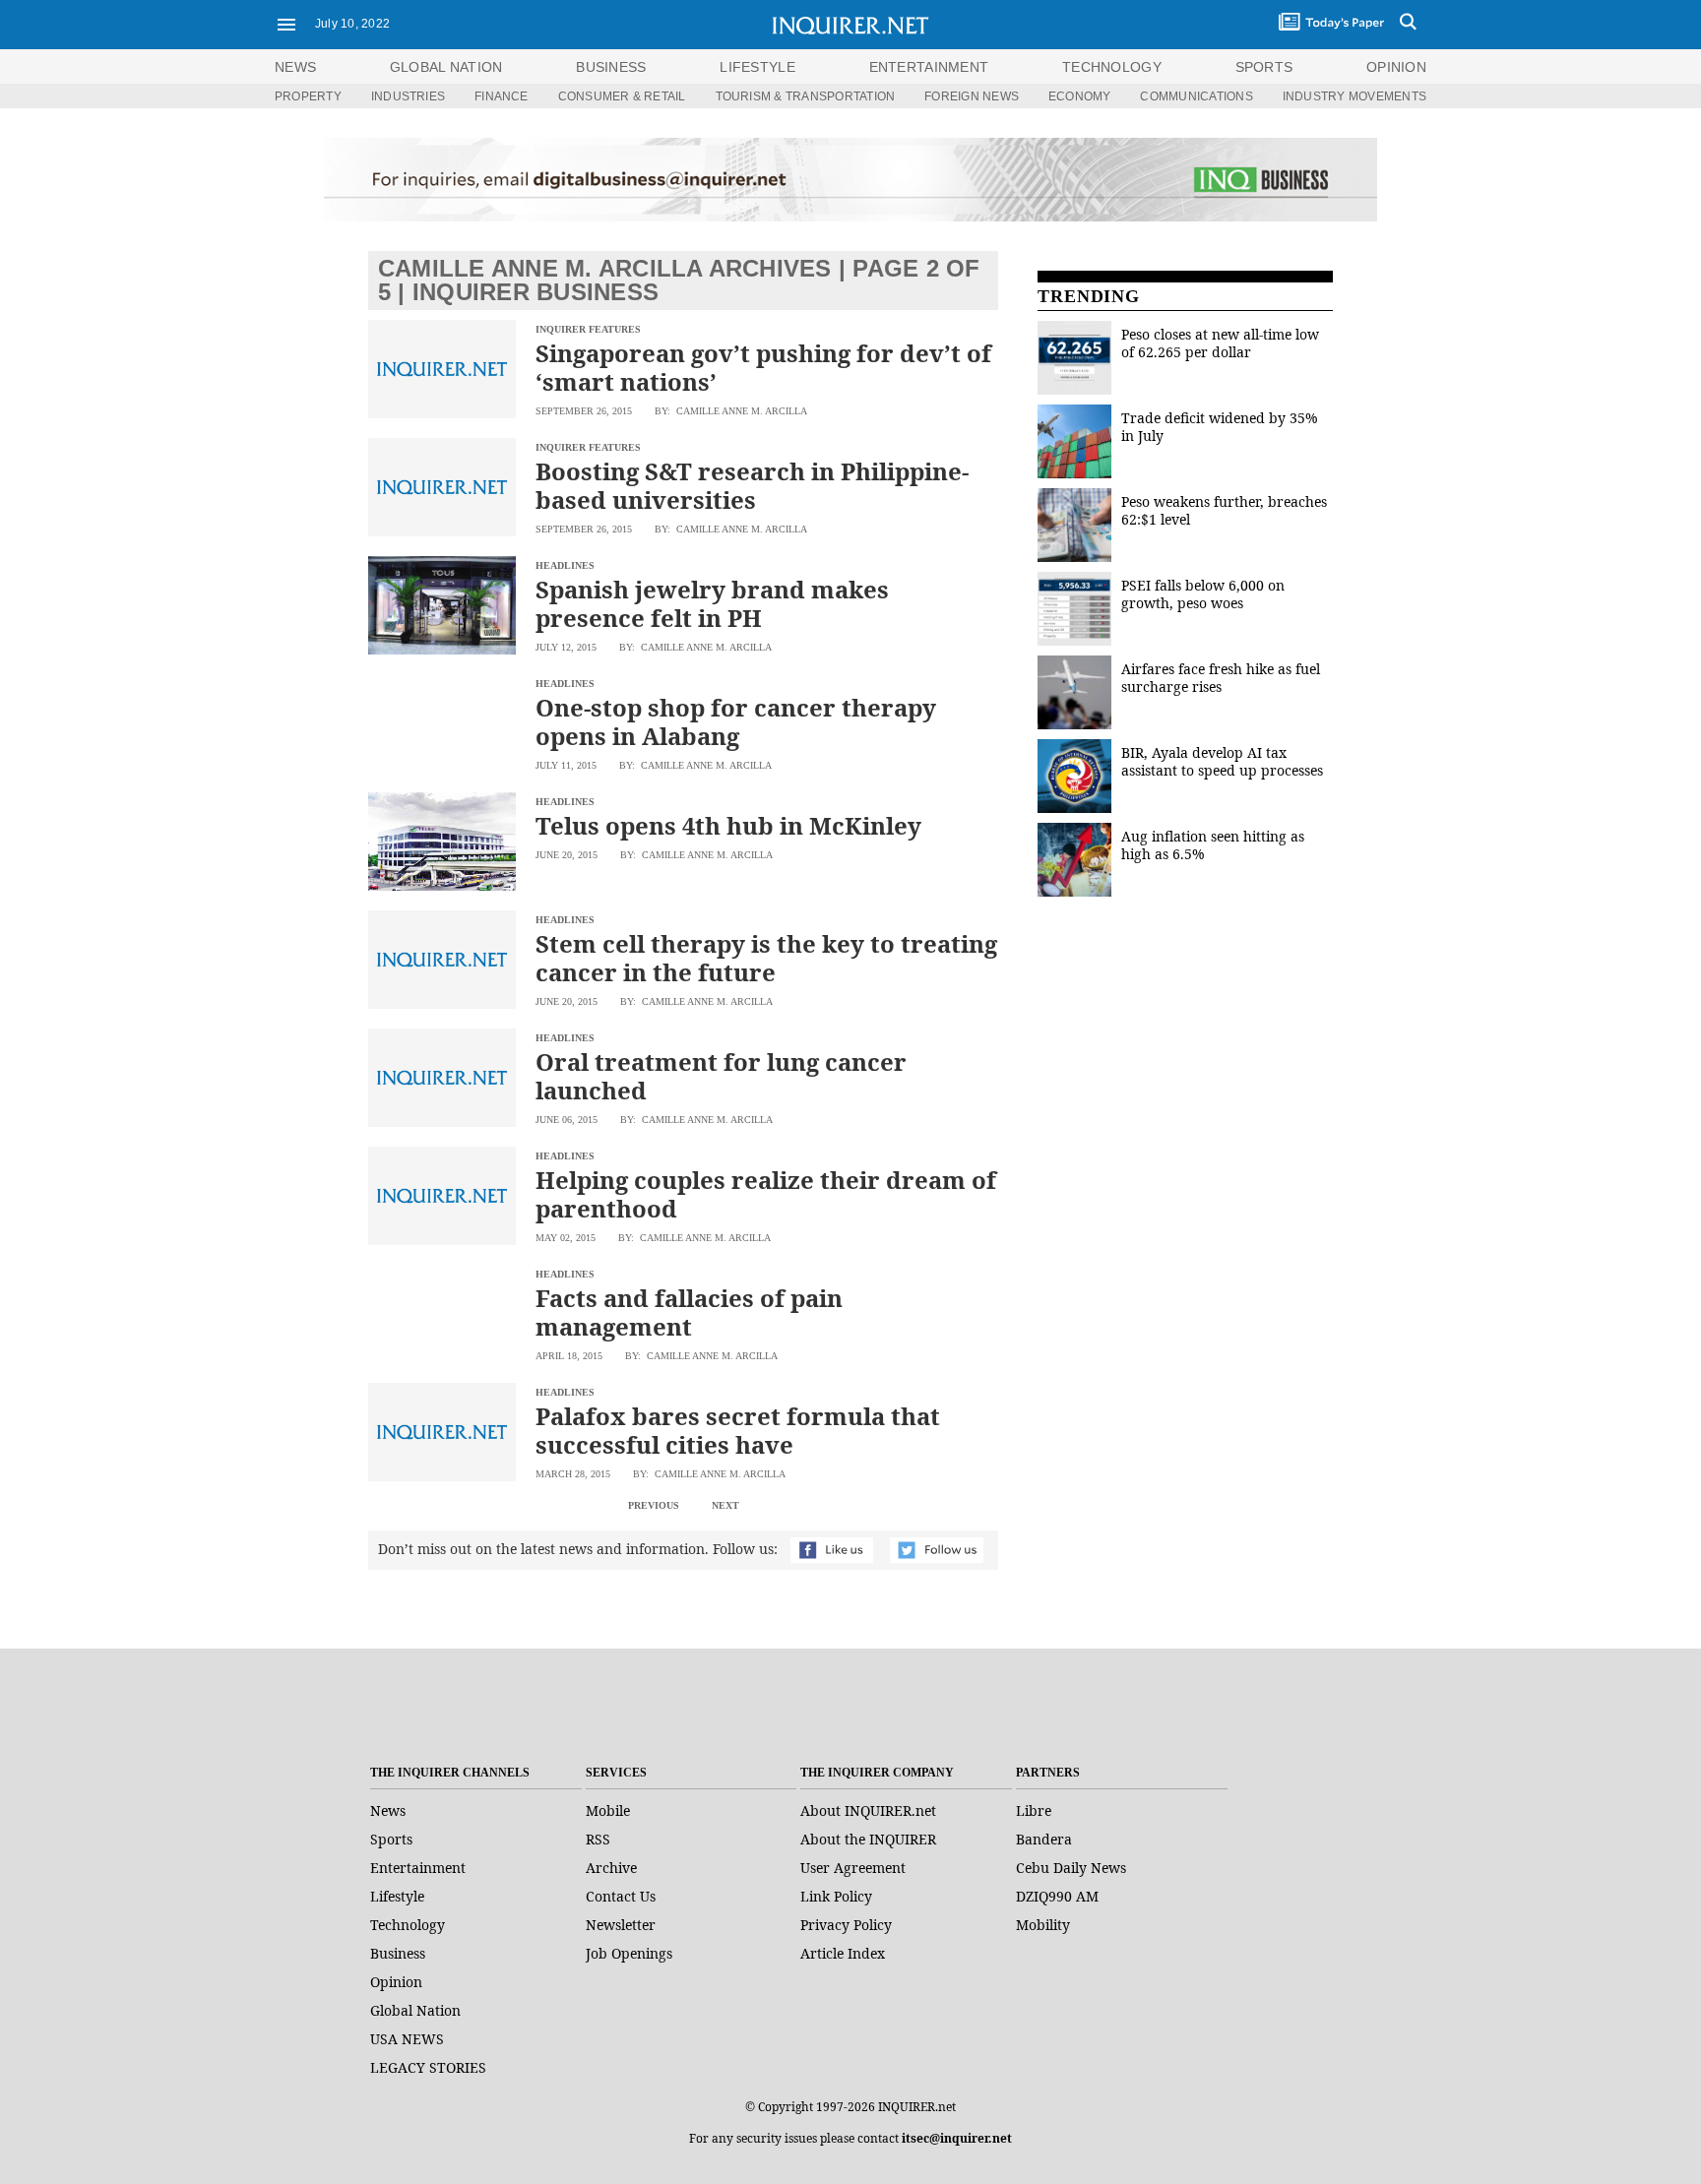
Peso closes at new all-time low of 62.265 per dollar (1220, 343)
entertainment (929, 67)
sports (1264, 67)
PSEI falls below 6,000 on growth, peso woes (1203, 594)
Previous (654, 1505)
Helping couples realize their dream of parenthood (766, 1194)
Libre (1034, 1810)
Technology (408, 1925)
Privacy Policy (846, 1925)
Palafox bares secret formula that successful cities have (738, 1430)
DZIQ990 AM (1057, 1896)
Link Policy (836, 1896)
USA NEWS (407, 2039)
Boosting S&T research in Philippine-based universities (752, 485)
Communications (1196, 96)
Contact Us (621, 1896)
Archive (611, 1868)
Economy (1080, 96)
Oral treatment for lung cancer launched (721, 1076)
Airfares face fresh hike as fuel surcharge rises (1221, 678)
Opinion (396, 1982)
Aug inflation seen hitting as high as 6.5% (1213, 845)
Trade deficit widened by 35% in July (1220, 427)
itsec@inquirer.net (957, 2138)
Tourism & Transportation (806, 96)
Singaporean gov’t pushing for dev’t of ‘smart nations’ (763, 367)
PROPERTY (308, 96)
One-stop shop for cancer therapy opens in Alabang (736, 721)
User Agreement (853, 1868)
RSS (598, 1839)
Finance (502, 96)
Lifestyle (397, 1896)
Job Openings (629, 1953)
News (295, 67)
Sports (391, 1839)
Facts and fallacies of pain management (689, 1312)
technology (1112, 67)
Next (725, 1505)
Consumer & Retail (622, 96)
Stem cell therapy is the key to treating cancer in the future (766, 958)
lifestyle (757, 67)
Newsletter (621, 1925)
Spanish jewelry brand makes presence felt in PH (712, 603)
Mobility (1043, 1925)
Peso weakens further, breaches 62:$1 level (1224, 510)
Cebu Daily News (1071, 1868)
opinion (1396, 67)
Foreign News (972, 96)
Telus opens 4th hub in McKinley (728, 825)
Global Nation (415, 2010)
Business (398, 1953)
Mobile (608, 1810)
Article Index (843, 1953)
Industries (408, 96)
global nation (446, 67)
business (611, 67)
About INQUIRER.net (868, 1810)
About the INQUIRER (868, 1839)
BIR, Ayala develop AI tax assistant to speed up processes (1222, 761)
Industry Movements (1354, 96)
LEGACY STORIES (428, 2067)
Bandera (1044, 1839)
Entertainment (418, 1868)
